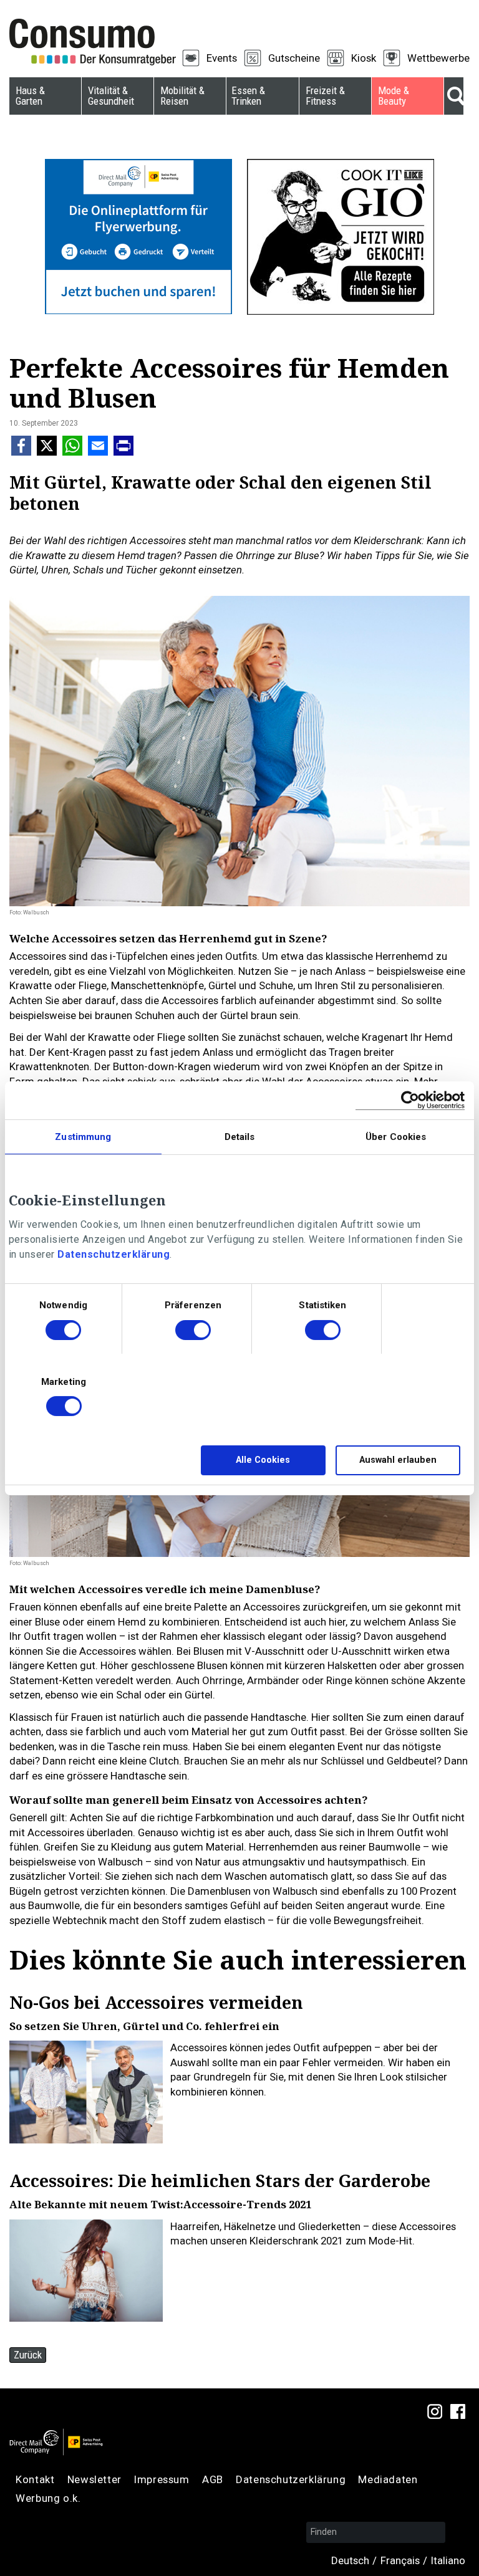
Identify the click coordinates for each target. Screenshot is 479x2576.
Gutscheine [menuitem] (294, 58)
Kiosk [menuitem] (364, 58)
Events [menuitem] (222, 58)
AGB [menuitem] (213, 2479)
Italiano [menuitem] (448, 2560)
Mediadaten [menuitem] (388, 2479)
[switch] (193, 1332)
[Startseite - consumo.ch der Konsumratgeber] (100, 42)
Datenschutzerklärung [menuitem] (291, 2479)
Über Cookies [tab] (396, 1136)
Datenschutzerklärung (114, 1254)
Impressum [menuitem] (162, 2479)
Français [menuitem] (400, 2560)
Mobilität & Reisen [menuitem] (182, 96)
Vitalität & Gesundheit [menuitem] (111, 96)
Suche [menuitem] (454, 96)
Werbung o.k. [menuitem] (48, 2498)
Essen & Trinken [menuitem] (248, 96)
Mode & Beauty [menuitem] (394, 96)
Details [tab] (240, 1136)
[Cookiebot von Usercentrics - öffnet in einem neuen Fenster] (410, 1100)
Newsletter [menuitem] (94, 2479)
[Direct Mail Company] (56, 2442)
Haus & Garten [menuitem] (30, 96)
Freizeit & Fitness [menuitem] (325, 96)
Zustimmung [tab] (83, 1136)
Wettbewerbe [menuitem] (438, 58)
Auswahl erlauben (398, 1460)
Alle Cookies (263, 1460)
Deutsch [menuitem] (350, 2560)
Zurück (28, 2355)
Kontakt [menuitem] (35, 2479)
